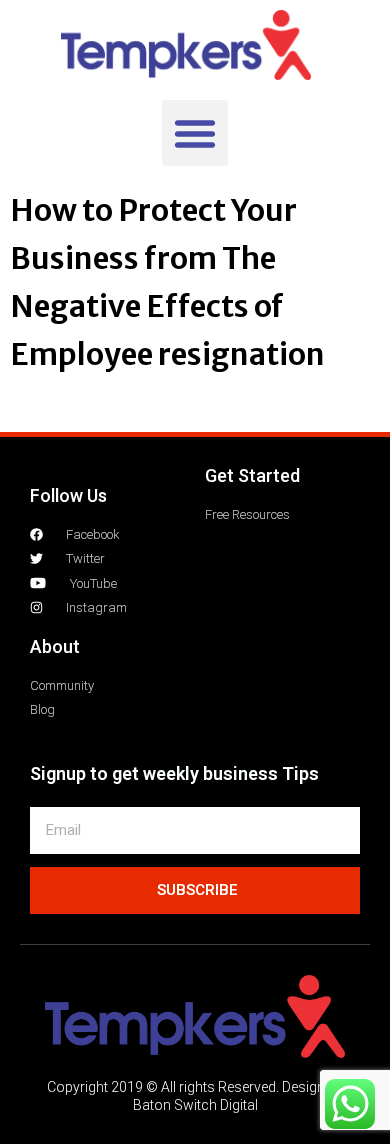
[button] (195, 133)
